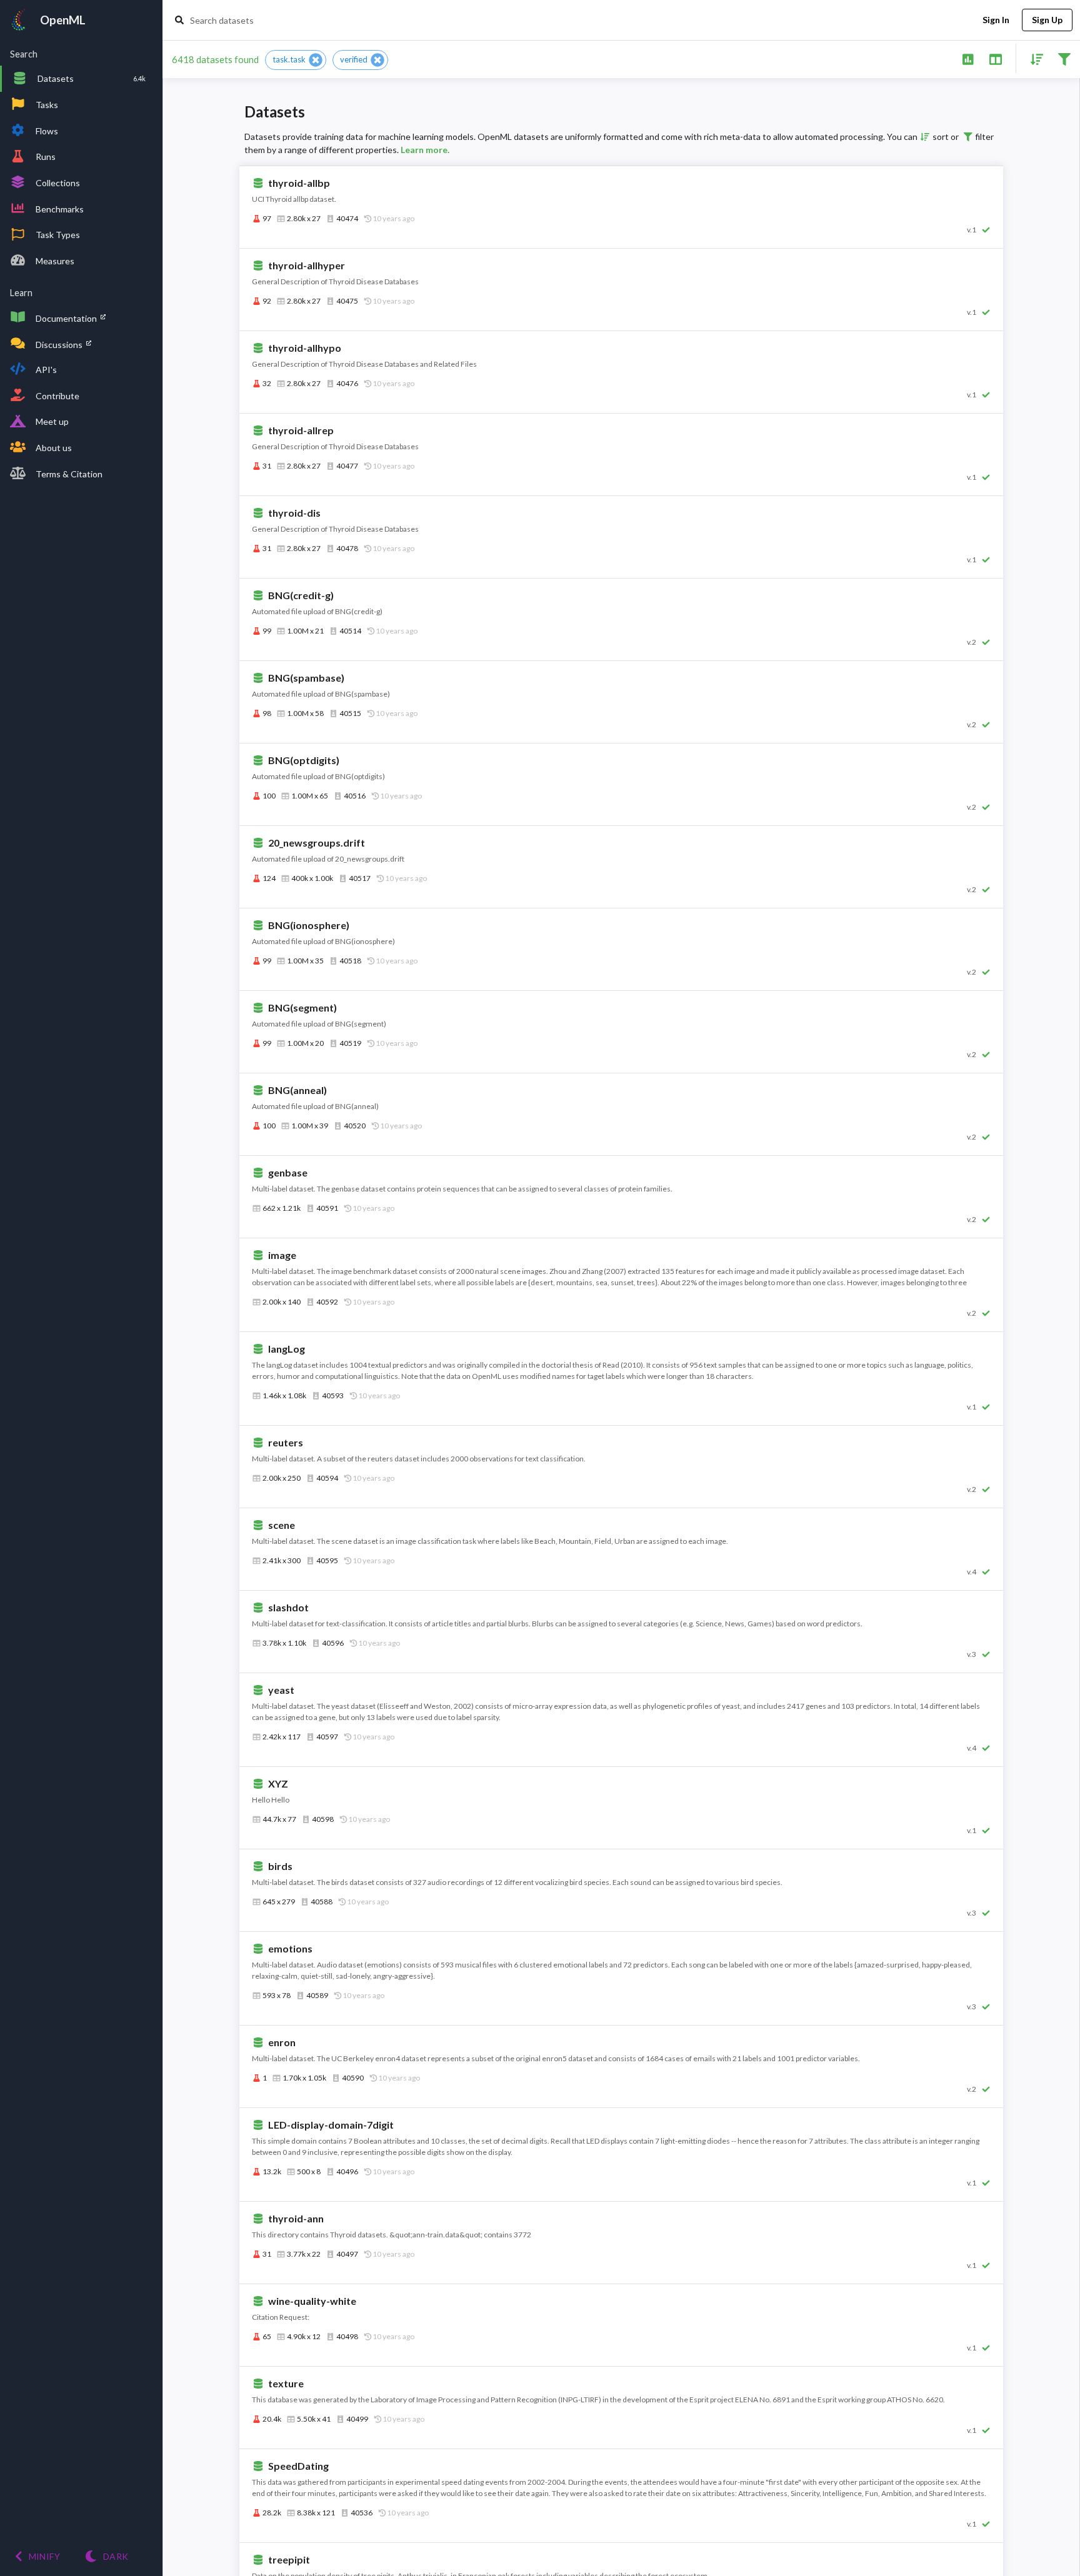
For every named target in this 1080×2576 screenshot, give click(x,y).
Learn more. (425, 150)
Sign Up (1047, 20)
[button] (296, 60)
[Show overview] (968, 58)
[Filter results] (1064, 58)
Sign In (996, 20)
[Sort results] (1033, 58)
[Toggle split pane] (995, 58)
